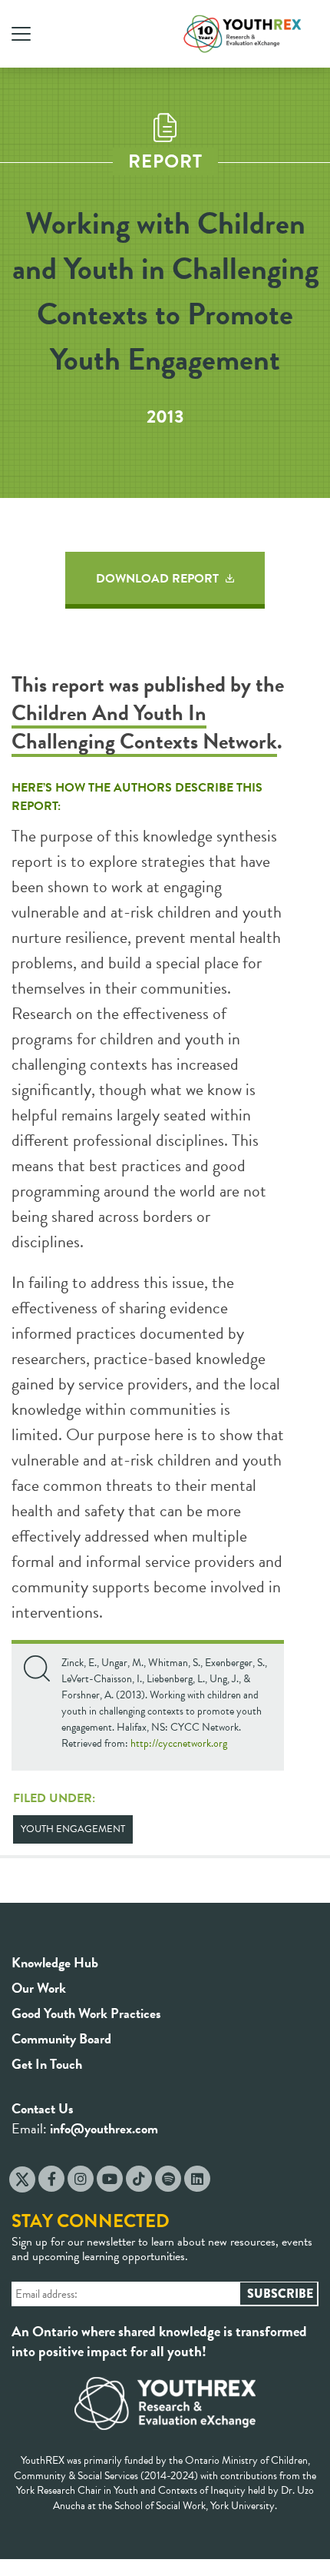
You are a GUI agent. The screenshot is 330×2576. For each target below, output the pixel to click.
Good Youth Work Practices (86, 2013)
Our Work (39, 1988)
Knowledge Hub (55, 1962)
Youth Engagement (73, 1829)
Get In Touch (47, 2064)
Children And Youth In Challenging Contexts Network (144, 727)
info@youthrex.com (104, 2128)
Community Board (61, 2038)
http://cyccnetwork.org (179, 1743)
